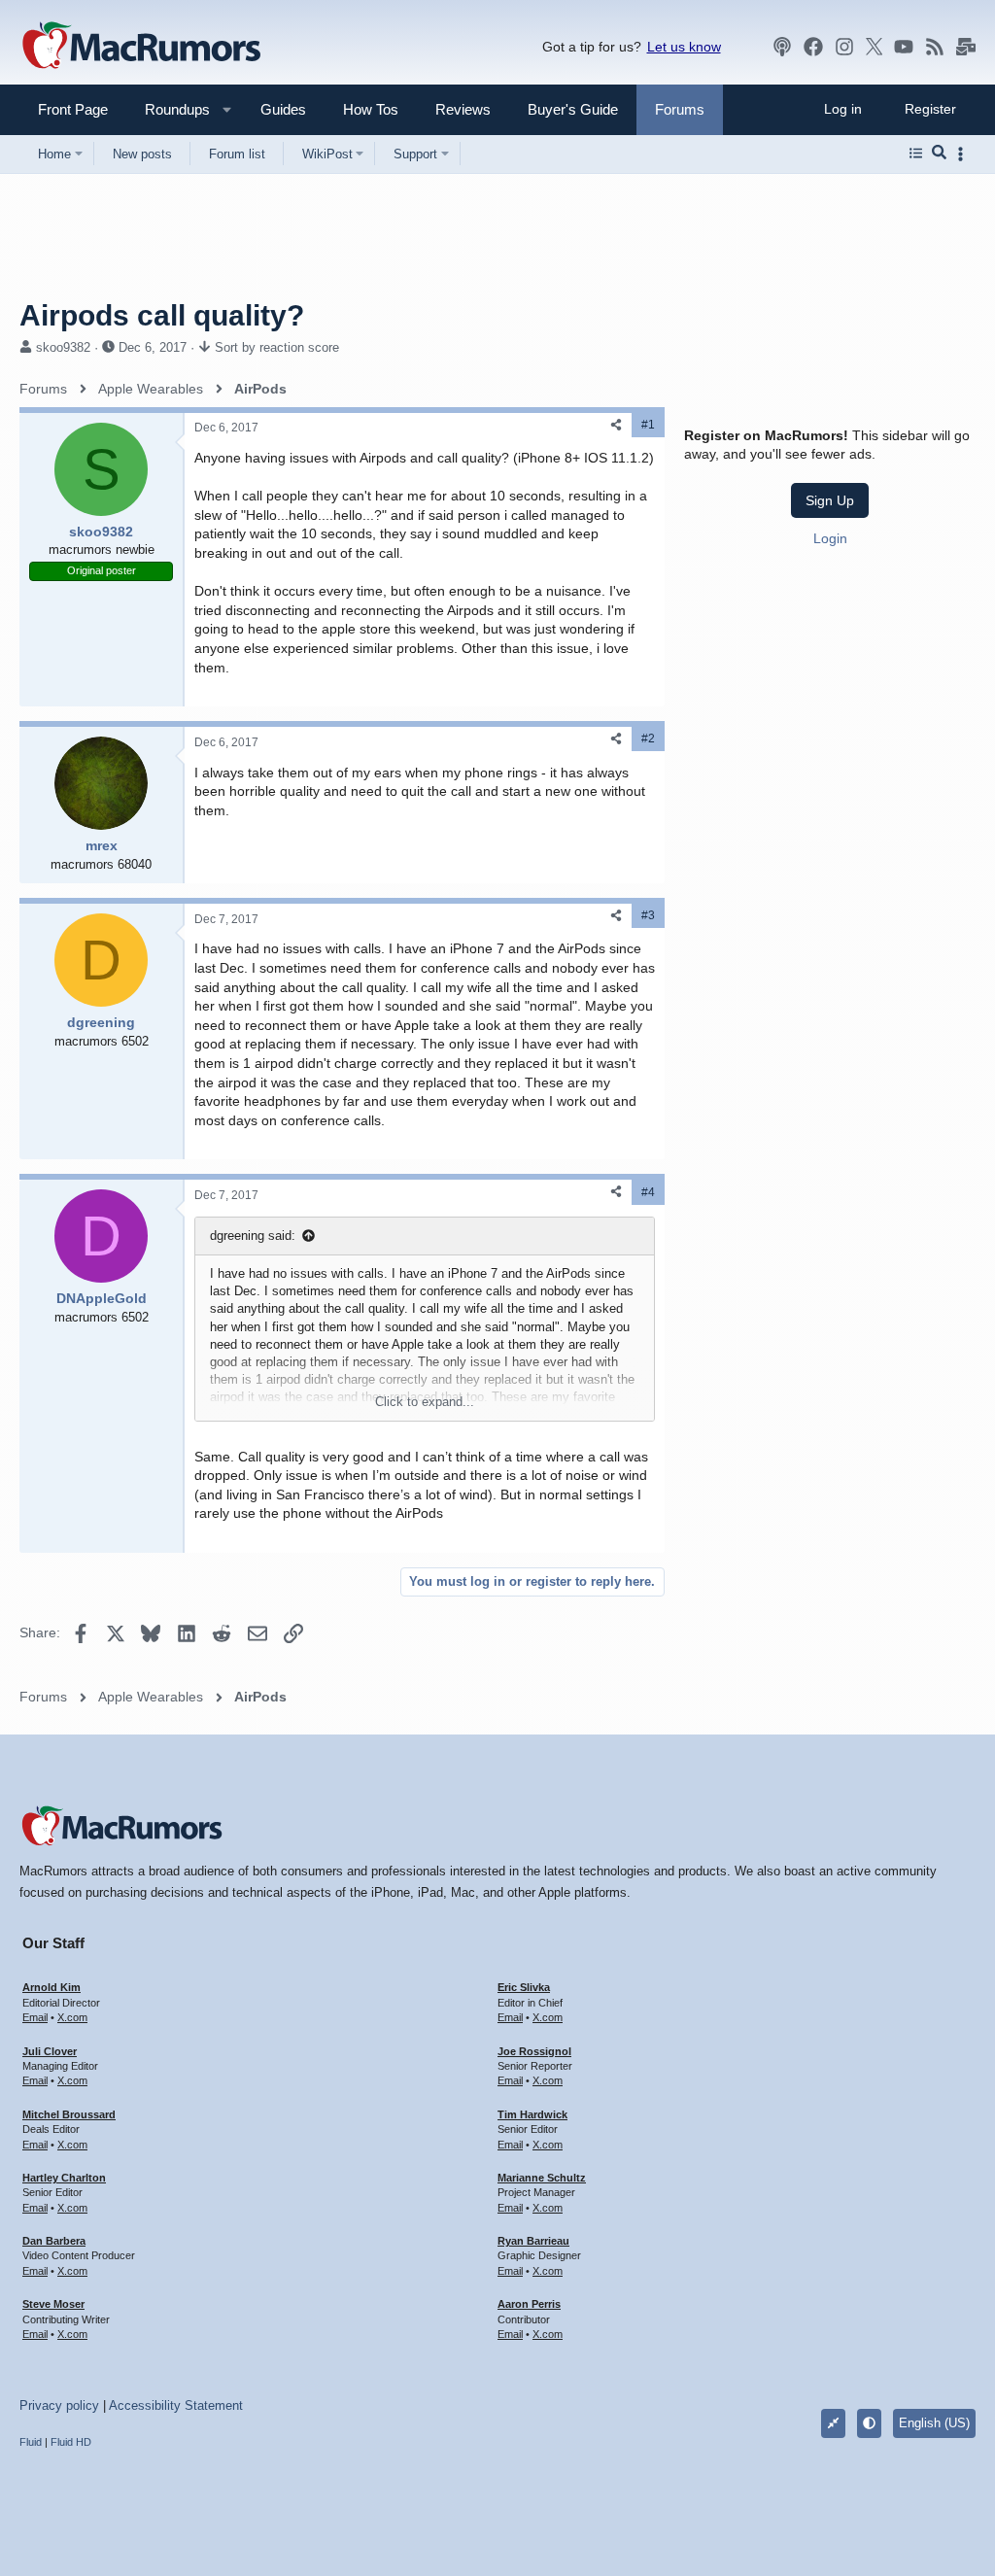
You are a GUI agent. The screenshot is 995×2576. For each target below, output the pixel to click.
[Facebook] (813, 47)
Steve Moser (53, 2304)
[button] (169, 109)
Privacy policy (59, 2405)
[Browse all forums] (916, 154)
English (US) (934, 2423)
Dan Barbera (54, 2241)
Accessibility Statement (176, 2405)
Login (830, 538)
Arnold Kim (51, 1987)
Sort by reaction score (277, 347)
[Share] (616, 425)
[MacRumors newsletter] (966, 47)
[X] (875, 47)
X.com (72, 2017)
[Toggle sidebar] (964, 154)
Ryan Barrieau (533, 2241)
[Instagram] (844, 47)
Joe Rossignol (534, 2051)
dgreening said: (253, 1236)
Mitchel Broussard (69, 2114)
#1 (648, 425)
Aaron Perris (529, 2304)
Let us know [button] (684, 47)
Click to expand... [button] (425, 1402)
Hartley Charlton (64, 2178)
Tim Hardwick (532, 2114)
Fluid (31, 2442)
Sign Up (830, 500)
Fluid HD (71, 2442)
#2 (648, 738)
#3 (648, 915)
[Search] (939, 154)
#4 (648, 1192)
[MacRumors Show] (782, 47)
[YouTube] (904, 47)
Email (35, 2017)
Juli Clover (50, 2051)
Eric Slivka (524, 1987)
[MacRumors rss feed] (935, 47)
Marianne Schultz (542, 2178)
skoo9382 (63, 347)
